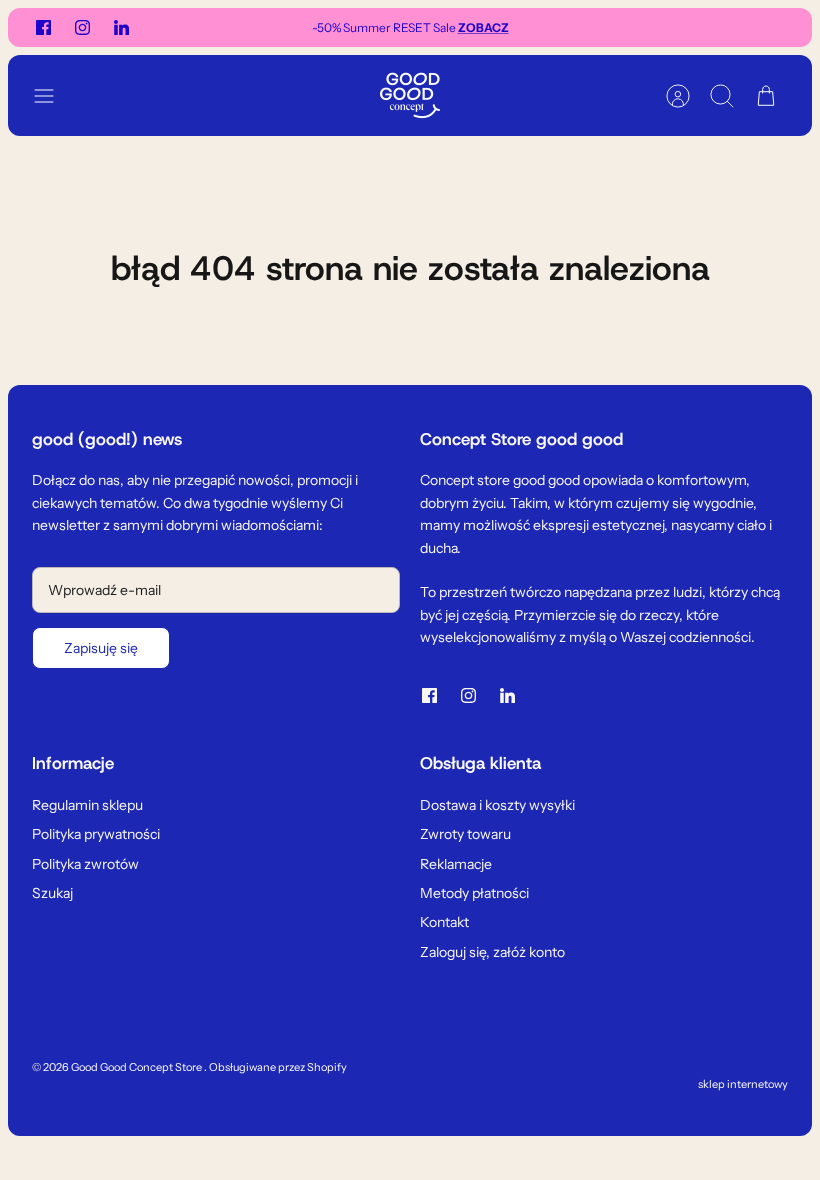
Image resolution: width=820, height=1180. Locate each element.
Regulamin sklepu (87, 805)
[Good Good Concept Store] (410, 95)
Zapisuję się (101, 648)
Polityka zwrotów (85, 864)
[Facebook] (43, 27)
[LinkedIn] (121, 27)
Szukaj (52, 893)
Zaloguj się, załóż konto (492, 952)
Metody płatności (474, 893)
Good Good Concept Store (137, 1067)
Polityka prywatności (96, 834)
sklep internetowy (743, 1084)
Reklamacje (456, 864)
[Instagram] (82, 27)
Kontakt (444, 922)
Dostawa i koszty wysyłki (497, 805)
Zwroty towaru (465, 834)
